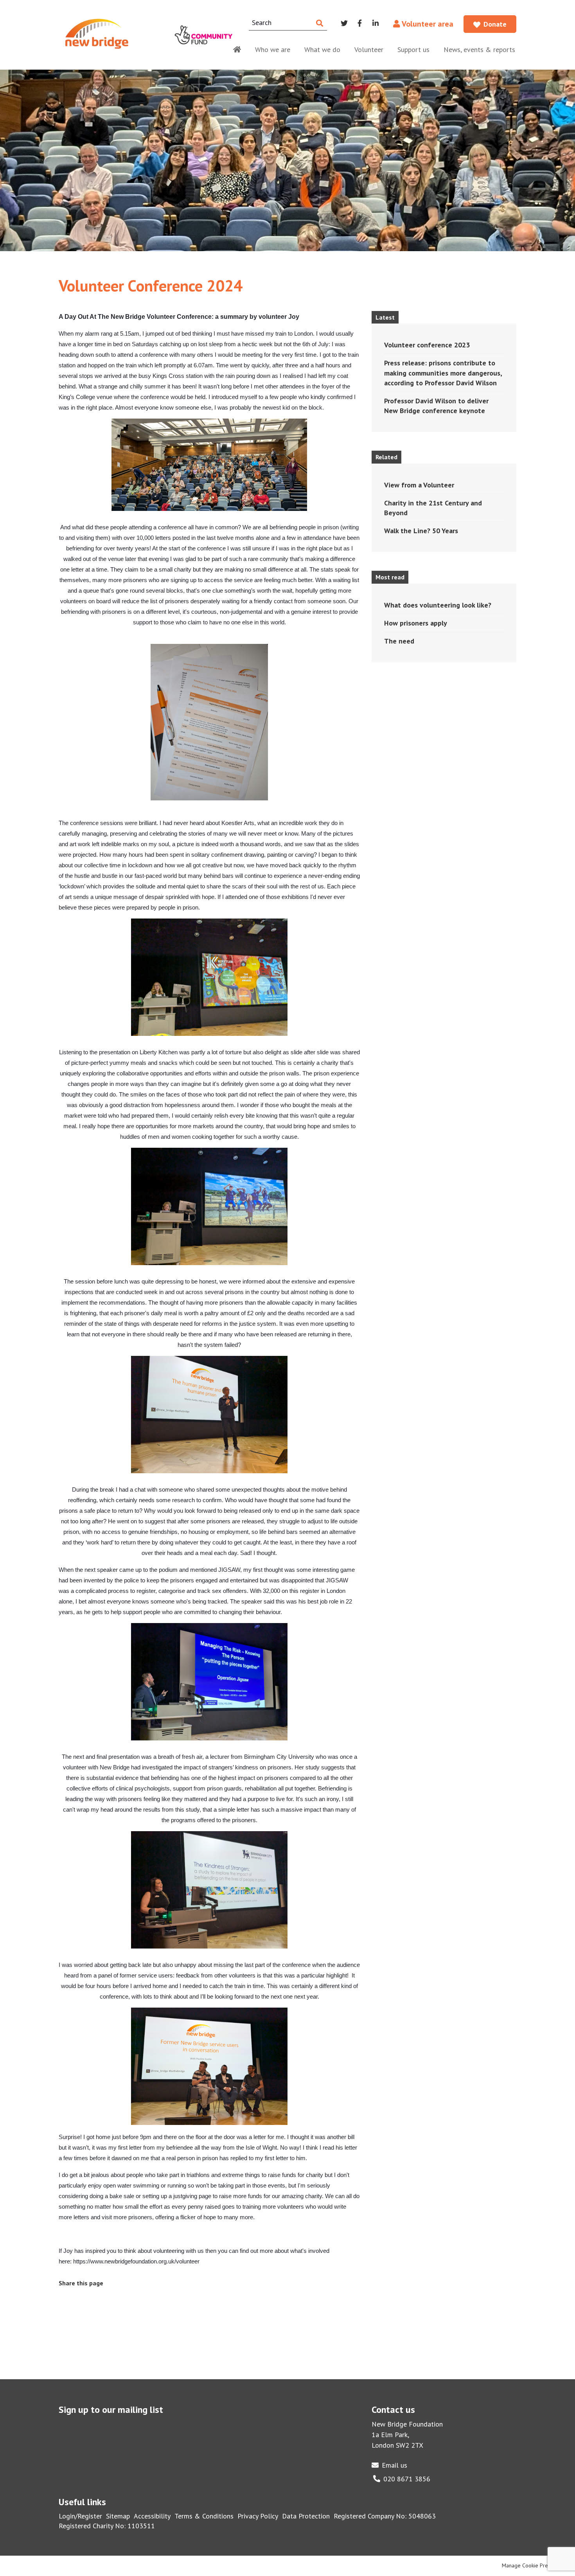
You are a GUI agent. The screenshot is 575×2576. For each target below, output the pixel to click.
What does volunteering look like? (438, 605)
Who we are (273, 49)
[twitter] (344, 23)
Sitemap (118, 2516)
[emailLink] (68, 2299)
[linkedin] (376, 23)
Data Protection (306, 2516)
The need (399, 641)
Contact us (393, 2410)
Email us (394, 2465)
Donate (495, 24)
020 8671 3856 (407, 2479)
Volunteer (369, 49)
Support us (413, 49)
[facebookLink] (87, 2299)
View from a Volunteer (419, 485)
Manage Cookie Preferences (535, 2565)
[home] (237, 48)
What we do (322, 49)
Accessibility (152, 2516)
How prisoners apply (416, 623)
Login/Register (80, 2516)
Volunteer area (427, 24)
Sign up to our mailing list (111, 2410)
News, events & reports (479, 49)
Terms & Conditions (204, 2516)
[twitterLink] (106, 2299)
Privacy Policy (258, 2516)
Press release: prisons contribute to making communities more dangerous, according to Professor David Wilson (443, 373)
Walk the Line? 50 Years (421, 531)
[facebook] (360, 23)
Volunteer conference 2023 (427, 345)
